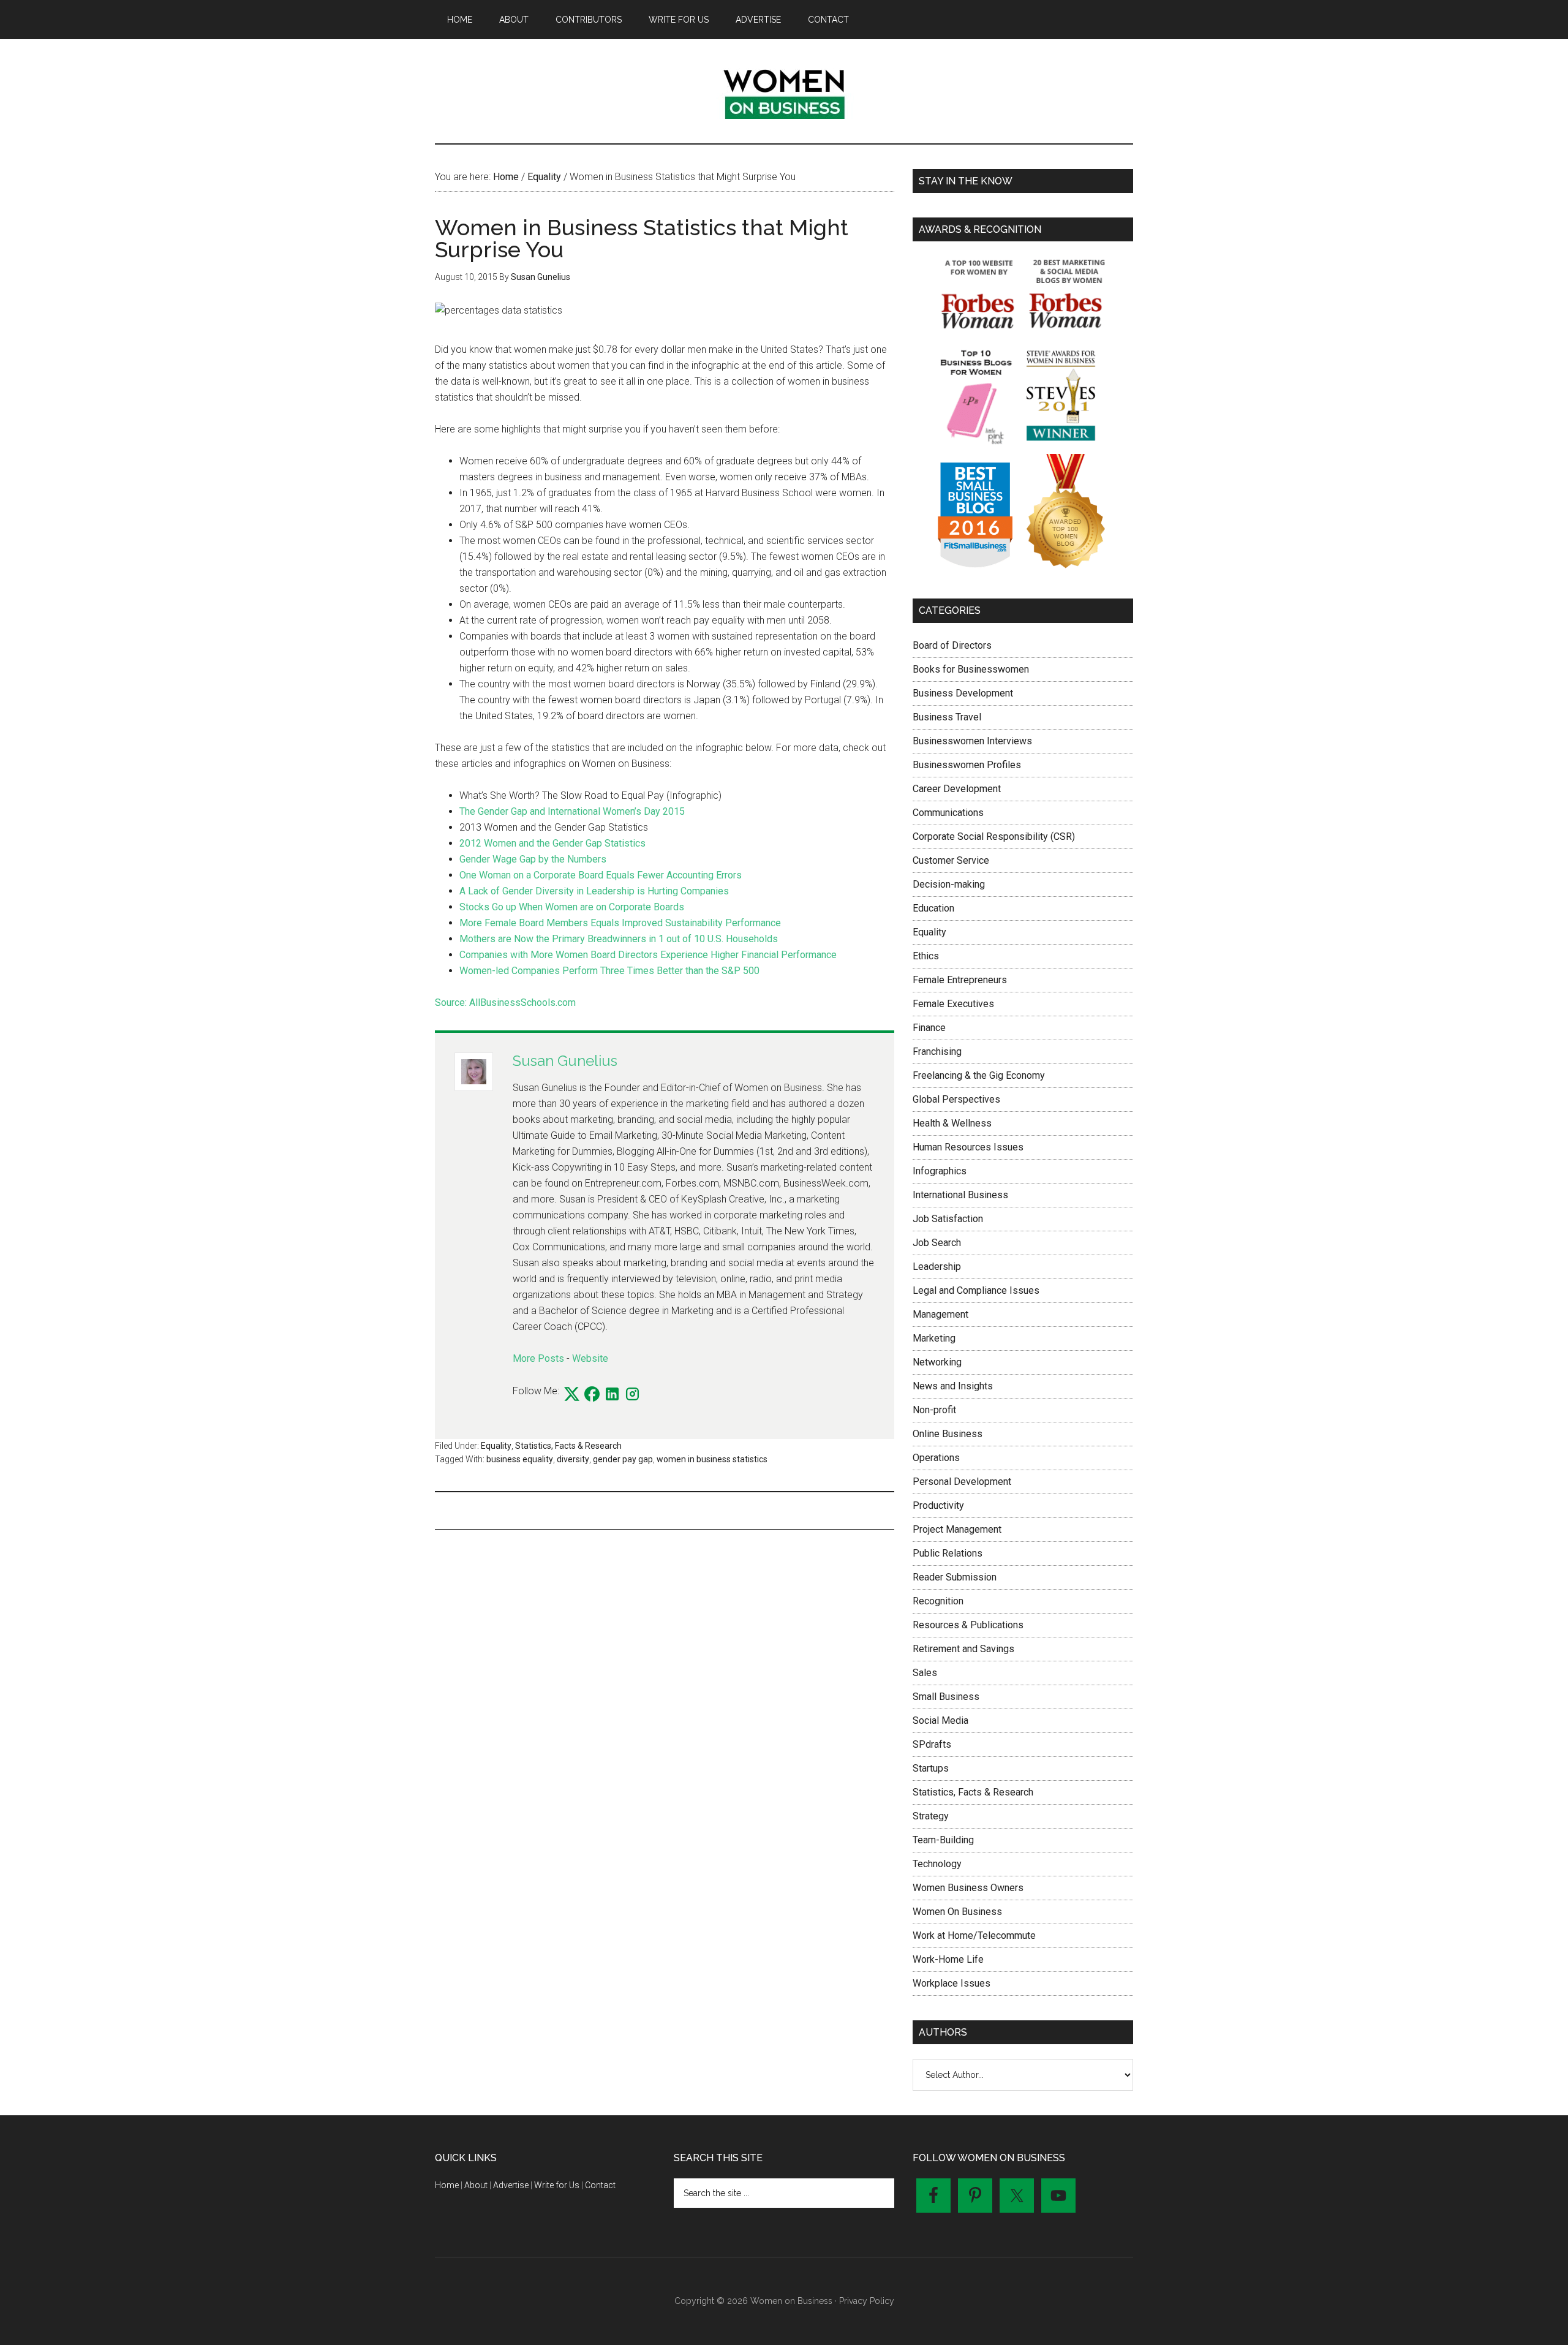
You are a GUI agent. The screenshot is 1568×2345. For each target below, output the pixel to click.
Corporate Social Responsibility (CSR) (994, 836)
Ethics (926, 956)
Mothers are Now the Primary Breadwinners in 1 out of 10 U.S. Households (619, 939)
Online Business (948, 1434)
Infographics (940, 1171)
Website (590, 1358)
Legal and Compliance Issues (976, 1290)
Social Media (940, 1720)
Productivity (938, 1505)
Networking (937, 1362)
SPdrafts (932, 1744)
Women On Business (957, 1912)
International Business (960, 1195)
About (476, 2185)
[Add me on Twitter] (572, 1395)
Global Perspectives (956, 1099)
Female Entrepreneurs (960, 980)
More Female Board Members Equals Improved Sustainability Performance (620, 923)
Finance (929, 1028)
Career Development (957, 789)
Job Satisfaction (948, 1219)
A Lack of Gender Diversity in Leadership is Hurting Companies (594, 891)
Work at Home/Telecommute (974, 1935)
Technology (937, 1864)
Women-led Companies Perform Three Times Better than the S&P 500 (609, 971)
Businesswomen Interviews (972, 741)
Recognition (938, 1601)
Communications (948, 813)
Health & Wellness (952, 1123)
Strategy (931, 1816)
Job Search (937, 1243)
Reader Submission (955, 1577)
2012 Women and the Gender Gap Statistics (552, 843)
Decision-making (949, 884)
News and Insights (953, 1386)
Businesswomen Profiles (967, 765)
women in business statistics (712, 1459)
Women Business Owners (968, 1888)
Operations (936, 1458)
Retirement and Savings (963, 1649)
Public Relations (948, 1553)
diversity (573, 1459)
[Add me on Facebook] (592, 1395)
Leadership (937, 1267)
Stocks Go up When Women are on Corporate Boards (572, 907)
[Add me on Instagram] (632, 1395)
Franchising (937, 1052)
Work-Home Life (948, 1959)
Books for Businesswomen (971, 669)
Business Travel (947, 717)
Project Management (957, 1529)
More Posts (538, 1358)
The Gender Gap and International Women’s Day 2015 (572, 811)
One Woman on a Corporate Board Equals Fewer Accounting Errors (601, 875)
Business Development (963, 693)
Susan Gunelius (565, 1061)
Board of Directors (952, 645)
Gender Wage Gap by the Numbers (533, 859)
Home (447, 2185)
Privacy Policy (867, 2301)
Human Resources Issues (968, 1147)
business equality (520, 1459)
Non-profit (934, 1410)
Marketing (934, 1338)
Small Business (946, 1697)
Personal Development (962, 1482)
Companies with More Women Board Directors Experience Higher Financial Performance (648, 955)
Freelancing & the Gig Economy (979, 1075)
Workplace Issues (952, 1983)
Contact (600, 2185)
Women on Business (784, 91)
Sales (925, 1673)
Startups (931, 1768)
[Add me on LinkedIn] (612, 1395)
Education (933, 908)
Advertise (511, 2185)
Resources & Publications (968, 1625)
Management (940, 1314)
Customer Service (951, 860)
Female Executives (953, 1004)
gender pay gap (623, 1459)
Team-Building (943, 1840)
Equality (496, 1446)
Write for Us (557, 2185)
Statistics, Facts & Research (568, 1446)
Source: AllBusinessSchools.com (505, 1003)
